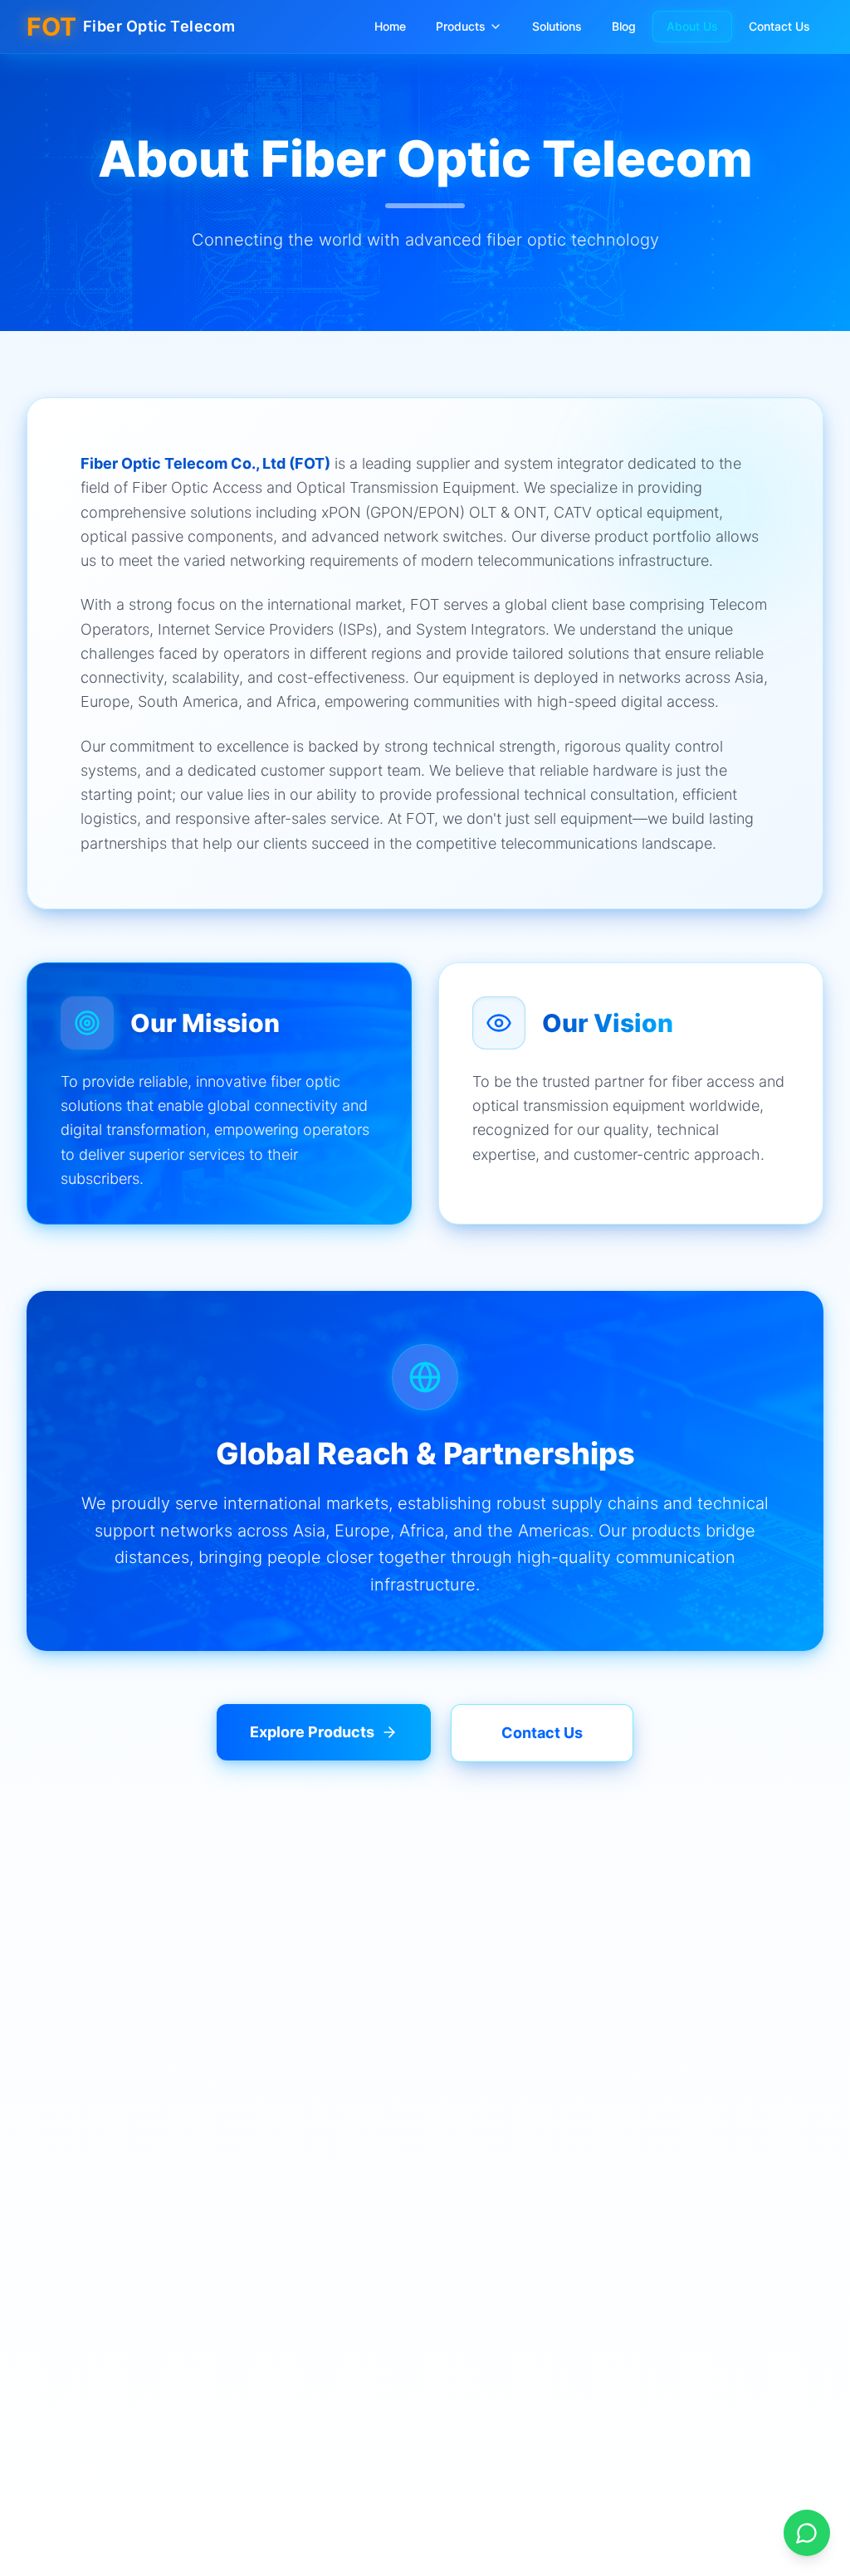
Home (390, 26)
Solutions (557, 26)
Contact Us (779, 26)
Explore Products (312, 1732)
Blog (624, 26)
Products (461, 26)
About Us (692, 26)
